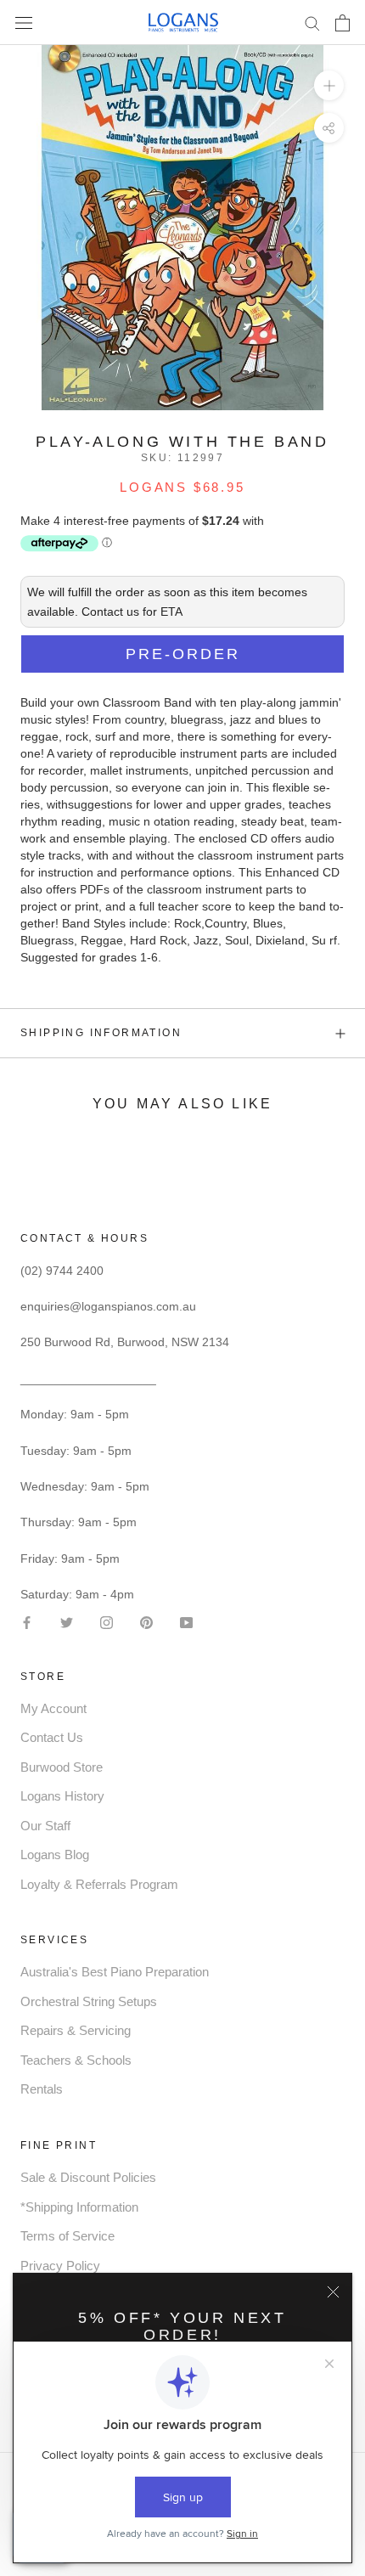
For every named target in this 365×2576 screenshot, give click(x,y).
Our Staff (45, 1826)
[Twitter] (67, 1621)
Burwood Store (62, 1767)
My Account (53, 1708)
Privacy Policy (60, 2266)
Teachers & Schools (76, 2060)
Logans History (62, 1796)
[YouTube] (186, 1621)
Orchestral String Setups (89, 2001)
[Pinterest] (146, 1621)
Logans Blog (55, 1854)
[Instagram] (107, 1621)
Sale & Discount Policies (88, 2177)
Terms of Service (67, 2236)
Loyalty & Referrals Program (99, 1884)
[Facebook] (27, 1621)
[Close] (333, 2292)
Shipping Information (101, 1033)
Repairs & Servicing (76, 2030)
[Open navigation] (24, 23)
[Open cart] (343, 23)
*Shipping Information (79, 2207)
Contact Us (52, 1737)
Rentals (42, 2089)
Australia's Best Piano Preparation (115, 1972)
